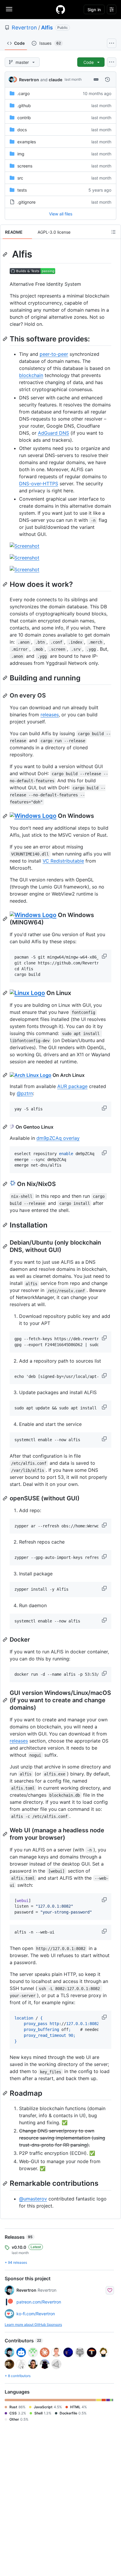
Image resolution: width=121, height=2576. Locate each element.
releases (50, 715)
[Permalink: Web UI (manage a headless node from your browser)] (6, 1834)
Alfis (47, 28)
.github (24, 106)
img (21, 154)
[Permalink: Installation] (6, 1225)
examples (27, 142)
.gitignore (26, 202)
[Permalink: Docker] (6, 1640)
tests (22, 190)
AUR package (72, 1086)
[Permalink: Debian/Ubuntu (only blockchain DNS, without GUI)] (6, 1246)
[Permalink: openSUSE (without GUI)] (6, 1498)
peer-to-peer (54, 354)
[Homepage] (60, 9)
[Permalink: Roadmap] (6, 2093)
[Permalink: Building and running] (6, 678)
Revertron (24, 28)
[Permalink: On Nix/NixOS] (6, 1184)
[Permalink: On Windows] (6, 816)
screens (25, 166)
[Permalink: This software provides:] (6, 339)
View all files (61, 214)
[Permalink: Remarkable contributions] (6, 2183)
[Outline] (113, 232)
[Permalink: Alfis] (6, 254)
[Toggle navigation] (9, 9)
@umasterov (33, 2199)
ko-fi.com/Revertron (36, 2314)
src (20, 178)
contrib (24, 118)
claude (56, 80)
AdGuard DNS (53, 433)
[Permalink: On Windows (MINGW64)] (6, 919)
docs (22, 130)
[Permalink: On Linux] (6, 993)
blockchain (31, 375)
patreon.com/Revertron (39, 2302)
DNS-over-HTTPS (39, 484)
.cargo (23, 93)
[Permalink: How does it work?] (6, 584)
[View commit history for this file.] (107, 79)
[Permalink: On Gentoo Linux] (6, 1127)
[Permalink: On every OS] (6, 696)
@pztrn (25, 1093)
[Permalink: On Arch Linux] (6, 1075)
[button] (105, 956)
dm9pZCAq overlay (58, 1138)
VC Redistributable (63, 861)
